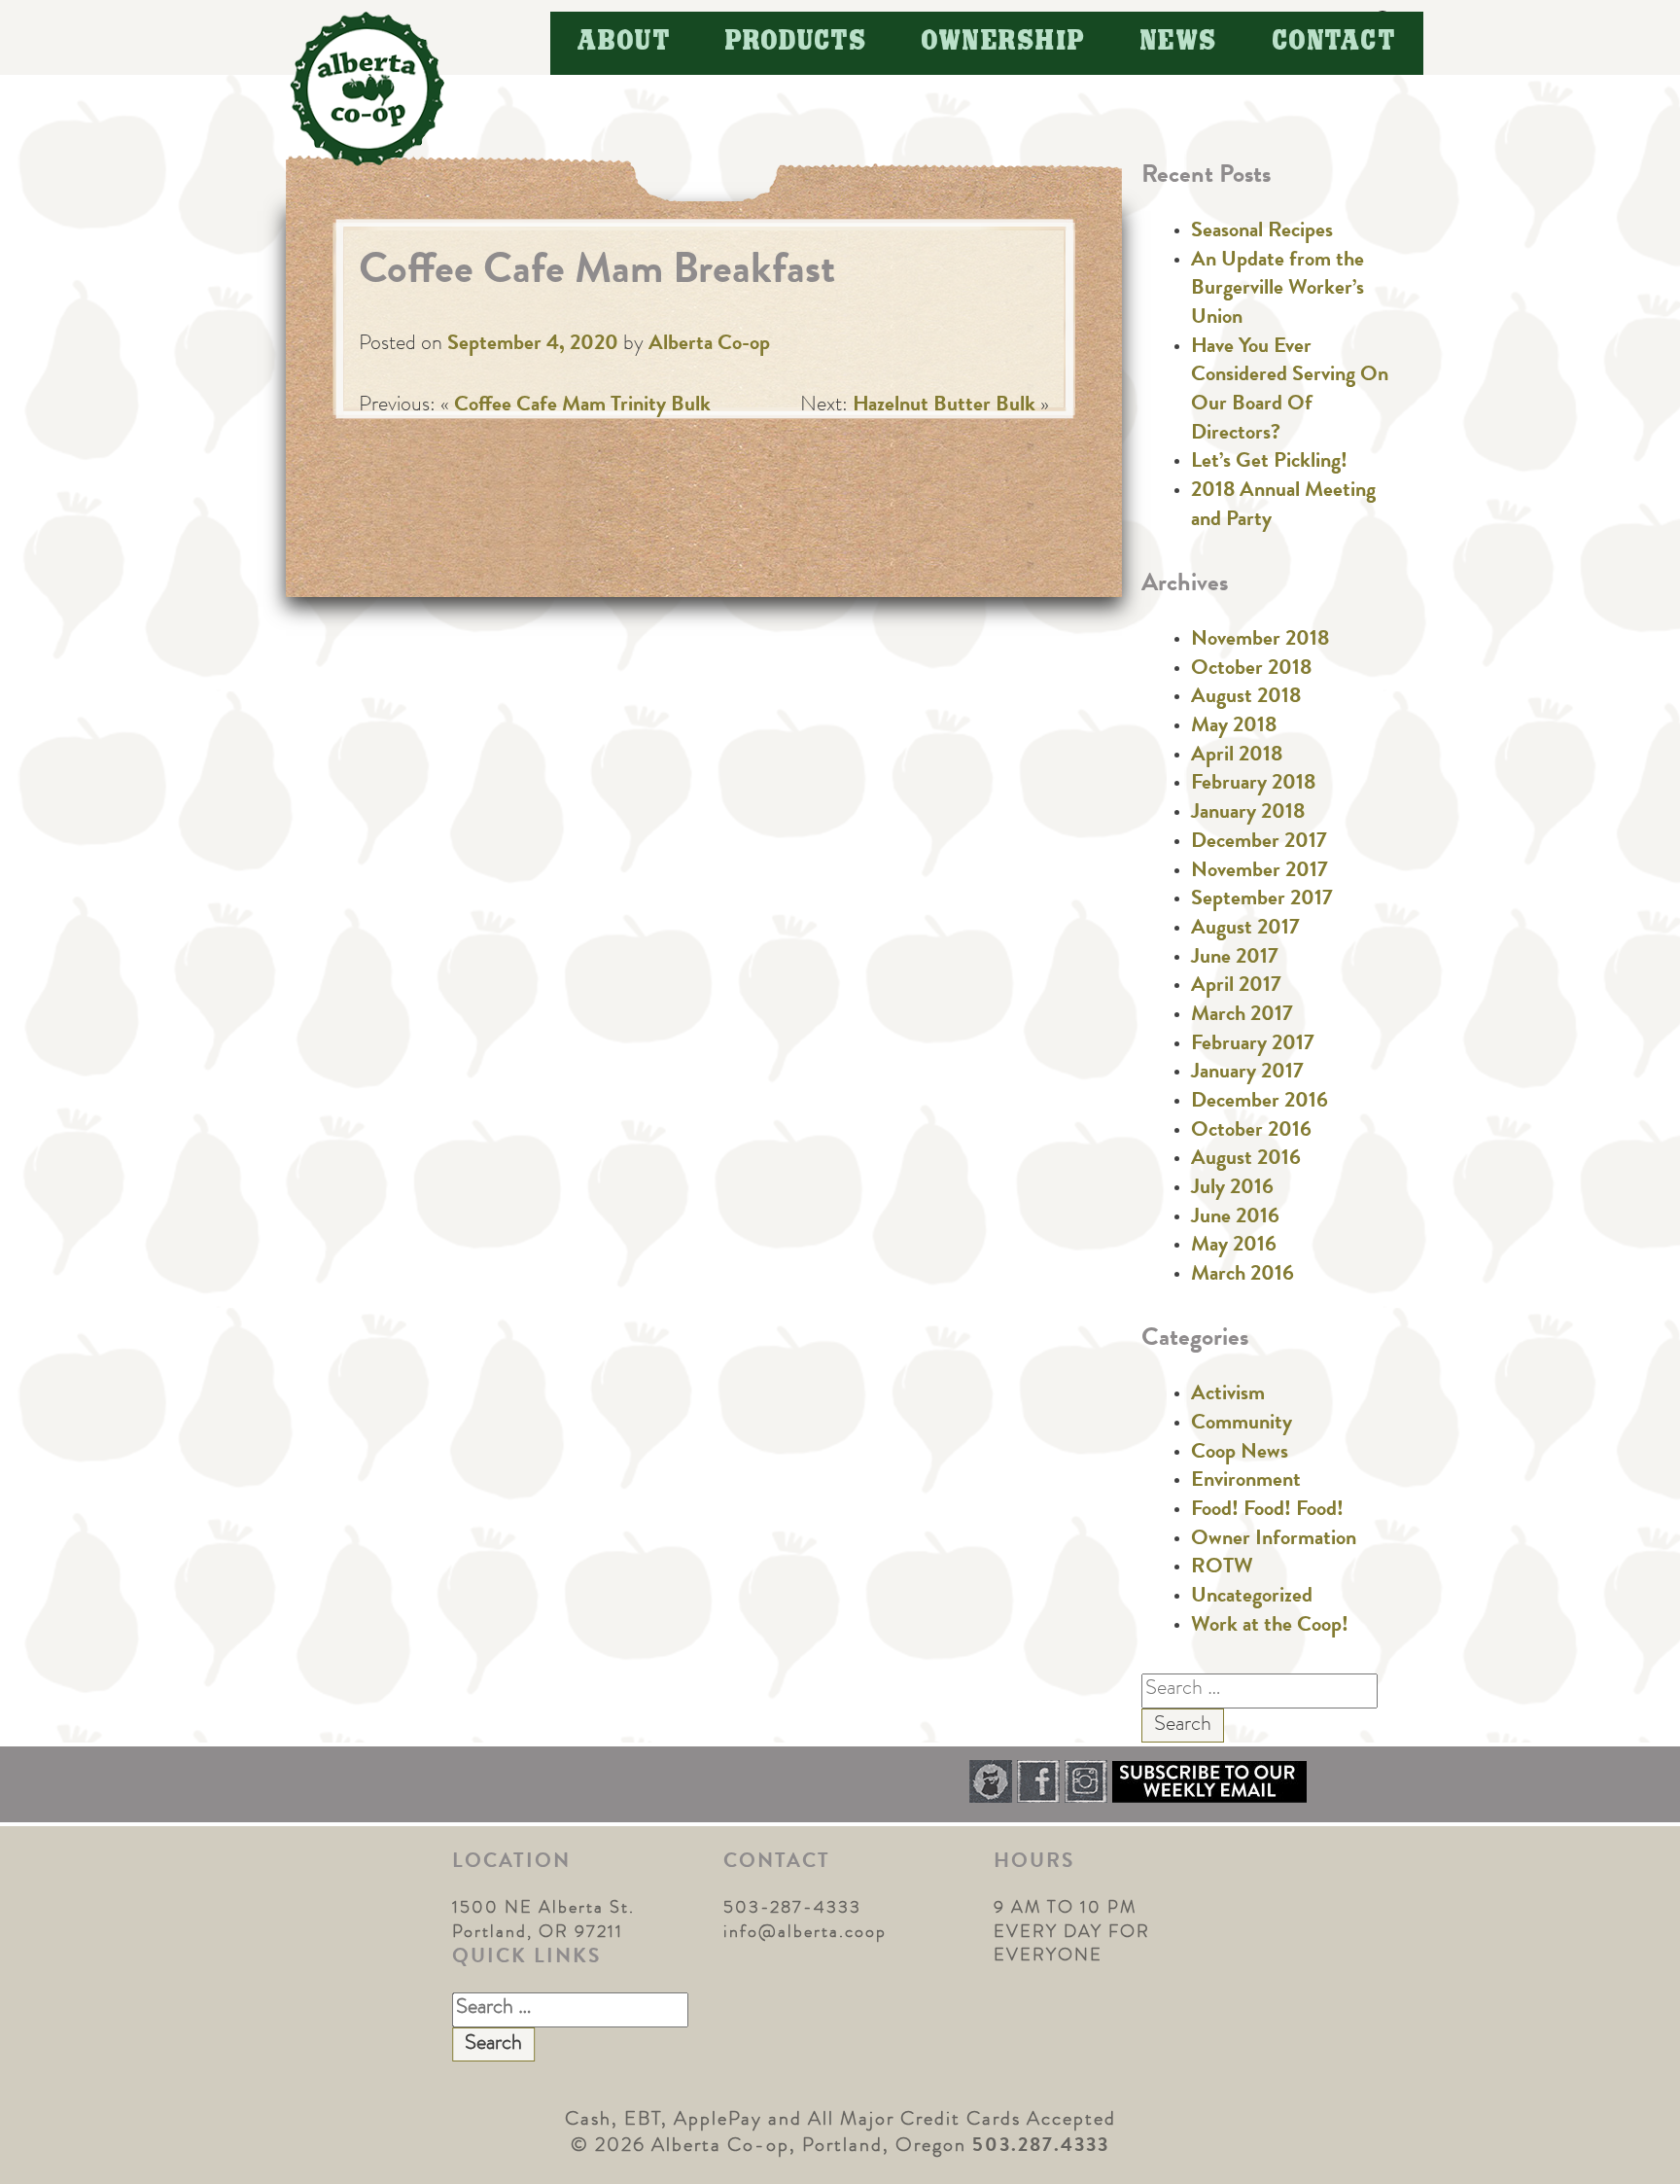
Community (1242, 1425)
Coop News (1240, 1454)
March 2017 (1242, 1016)
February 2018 (1253, 785)
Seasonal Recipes (1262, 232)
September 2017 (1262, 900)
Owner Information (1274, 1540)
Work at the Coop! (1270, 1627)
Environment (1246, 1482)
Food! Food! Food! (1267, 1511)
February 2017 (1253, 1045)
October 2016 (1251, 1132)
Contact (1335, 42)
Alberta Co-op (709, 345)
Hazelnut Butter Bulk (944, 406)
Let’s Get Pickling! (1269, 463)
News (1179, 42)
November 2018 (1260, 641)
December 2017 (1259, 843)
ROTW (1222, 1568)
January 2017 (1247, 1074)
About (625, 42)
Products (796, 42)
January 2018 (1248, 814)
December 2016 (1260, 1103)
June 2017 (1235, 959)
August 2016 (1246, 1160)
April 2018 (1237, 757)
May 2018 (1234, 727)
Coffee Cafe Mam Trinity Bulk (582, 406)
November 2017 (1260, 872)
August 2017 (1245, 930)
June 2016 (1235, 1218)
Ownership (1004, 42)
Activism (1228, 1395)
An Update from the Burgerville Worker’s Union (1277, 290)
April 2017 (1236, 987)
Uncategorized (1252, 1598)
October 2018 (1251, 670)
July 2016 (1232, 1189)
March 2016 (1242, 1276)
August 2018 (1246, 698)
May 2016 (1234, 1247)
